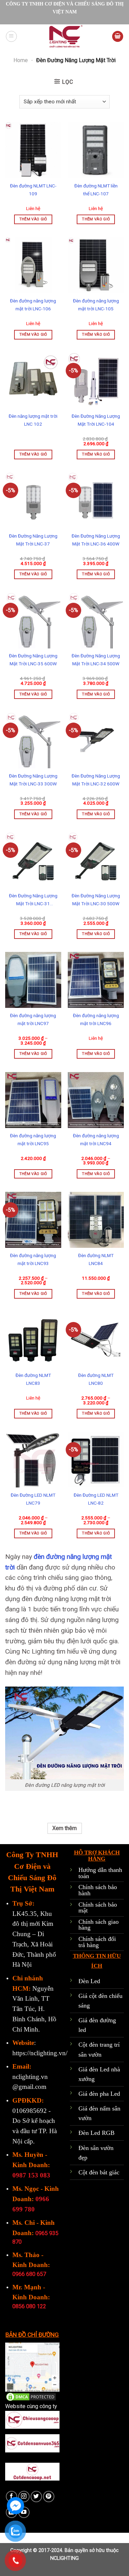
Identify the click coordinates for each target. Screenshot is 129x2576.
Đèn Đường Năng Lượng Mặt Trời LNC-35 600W (33, 660)
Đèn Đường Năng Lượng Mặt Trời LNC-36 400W (96, 540)
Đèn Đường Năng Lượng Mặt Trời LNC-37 (33, 540)
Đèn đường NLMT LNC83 (33, 1379)
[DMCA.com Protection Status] (31, 2397)
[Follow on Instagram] (24, 2497)
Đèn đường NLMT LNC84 (96, 1259)
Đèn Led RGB (96, 2133)
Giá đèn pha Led (99, 2094)
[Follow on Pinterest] (49, 2497)
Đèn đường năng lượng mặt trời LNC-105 (96, 305)
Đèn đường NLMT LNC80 (96, 1379)
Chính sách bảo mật (98, 1908)
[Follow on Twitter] (36, 2497)
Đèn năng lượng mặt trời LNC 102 (33, 420)
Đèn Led (89, 1981)
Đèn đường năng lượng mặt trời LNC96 (96, 1019)
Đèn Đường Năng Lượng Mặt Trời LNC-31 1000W (33, 900)
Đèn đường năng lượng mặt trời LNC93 (33, 1259)
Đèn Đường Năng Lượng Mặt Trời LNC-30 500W (96, 900)
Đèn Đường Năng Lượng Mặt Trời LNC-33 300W (33, 780)
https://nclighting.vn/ (40, 2053)
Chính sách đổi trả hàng (97, 1942)
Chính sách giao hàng (99, 1925)
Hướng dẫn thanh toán (100, 1873)
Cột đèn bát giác (99, 2172)
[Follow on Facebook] (12, 2497)
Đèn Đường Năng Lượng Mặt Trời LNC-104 (96, 420)
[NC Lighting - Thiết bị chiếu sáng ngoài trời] (65, 36)
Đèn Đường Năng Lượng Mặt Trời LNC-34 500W (96, 660)
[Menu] (11, 36)
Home (21, 60)
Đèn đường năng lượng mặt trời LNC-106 (33, 305)
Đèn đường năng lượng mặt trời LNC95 (33, 1140)
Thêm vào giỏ (33, 219)
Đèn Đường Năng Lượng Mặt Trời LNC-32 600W (96, 780)
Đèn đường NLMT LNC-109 (33, 190)
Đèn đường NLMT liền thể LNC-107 (96, 190)
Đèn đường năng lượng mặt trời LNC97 (33, 1019)
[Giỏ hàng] (118, 37)
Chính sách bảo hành (98, 1890)
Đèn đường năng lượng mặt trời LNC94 (96, 1140)
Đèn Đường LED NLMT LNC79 (33, 1499)
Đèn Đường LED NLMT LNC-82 (96, 1499)
